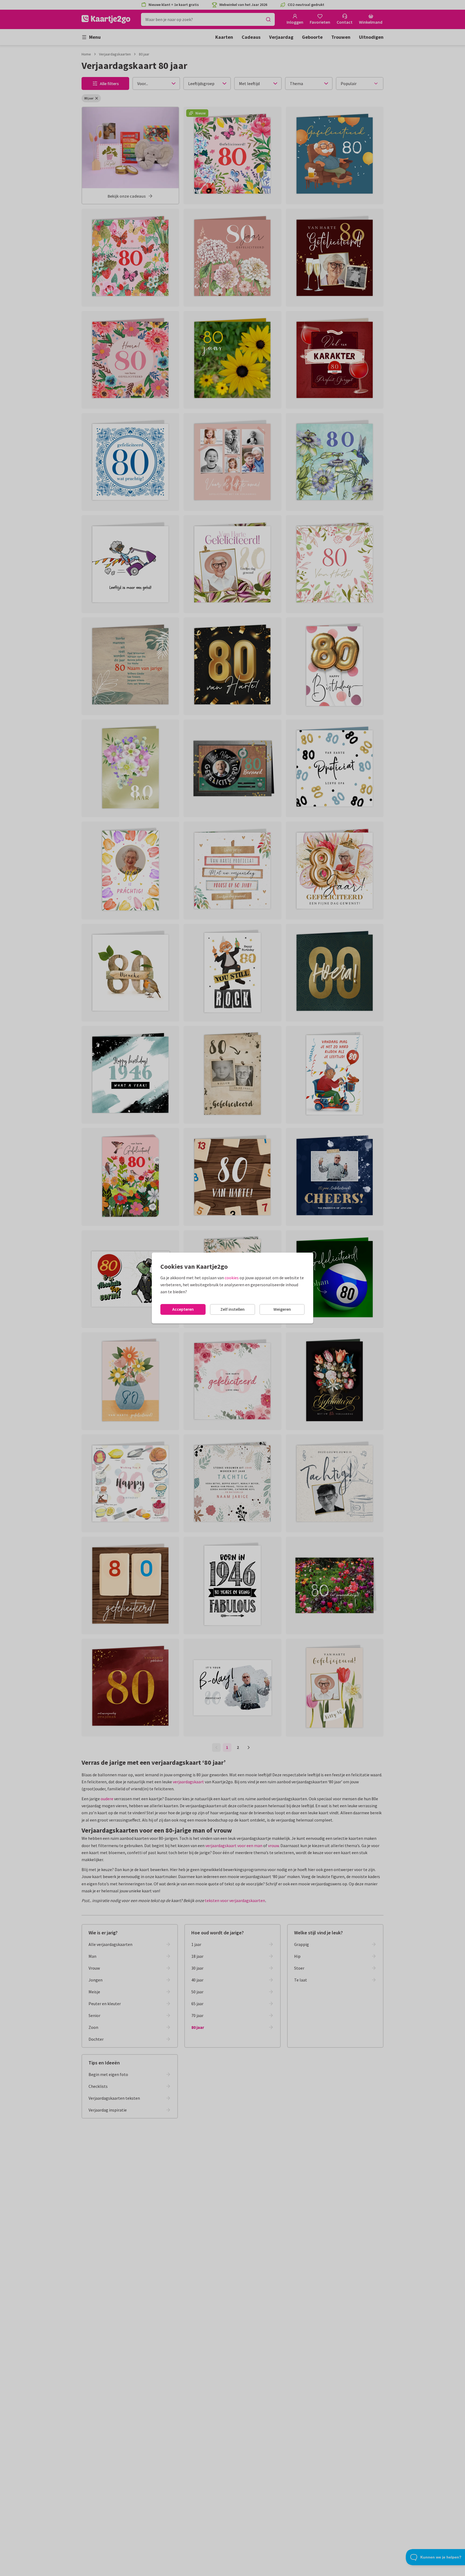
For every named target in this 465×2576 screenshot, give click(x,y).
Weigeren (282, 1309)
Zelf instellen (232, 1309)
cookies (232, 1278)
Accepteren (183, 1309)
